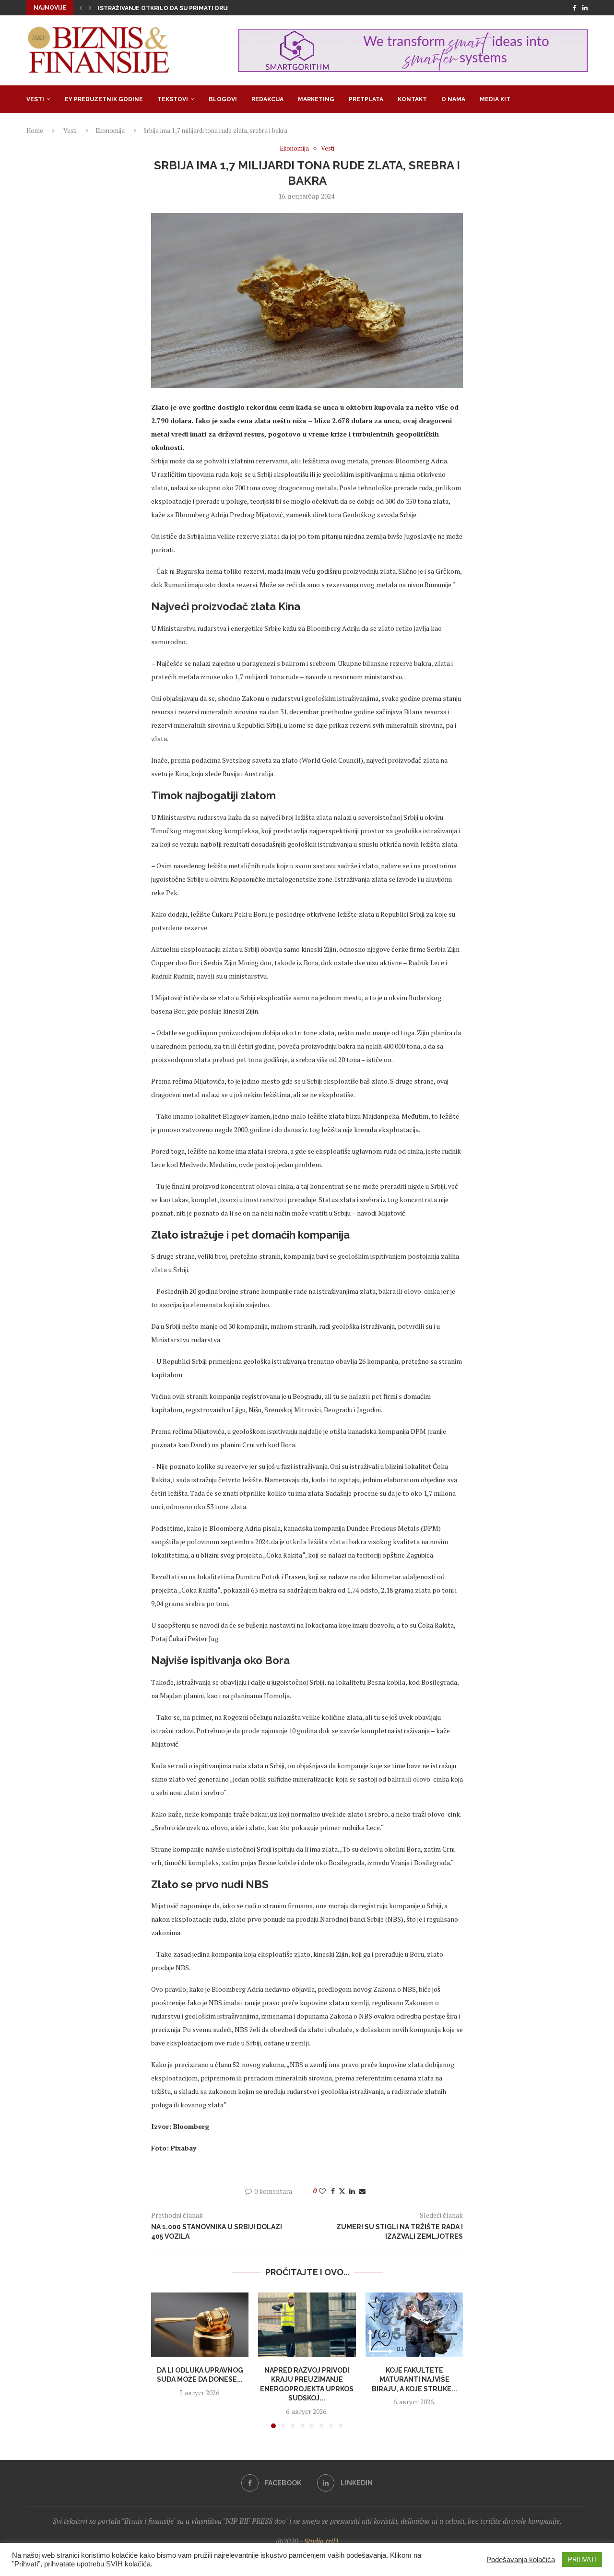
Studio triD (321, 2541)
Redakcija (267, 99)
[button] (81, 8)
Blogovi (223, 99)
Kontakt (412, 99)
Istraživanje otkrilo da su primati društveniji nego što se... (199, 8)
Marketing (316, 99)
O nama (453, 99)
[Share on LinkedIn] (352, 2191)
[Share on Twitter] (342, 2191)
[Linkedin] (585, 8)
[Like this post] (322, 2191)
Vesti (35, 99)
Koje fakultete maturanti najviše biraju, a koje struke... (414, 2379)
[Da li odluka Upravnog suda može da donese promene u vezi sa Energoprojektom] (200, 2325)
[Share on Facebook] (333, 2191)
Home (35, 130)
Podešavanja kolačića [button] (521, 2560)
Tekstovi (173, 99)
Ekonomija (110, 130)
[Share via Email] (362, 2191)
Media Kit (495, 99)
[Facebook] (574, 8)
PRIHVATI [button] (582, 2559)
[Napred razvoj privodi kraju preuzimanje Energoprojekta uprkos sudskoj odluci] (307, 2325)
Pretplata (366, 99)
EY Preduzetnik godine (104, 99)
